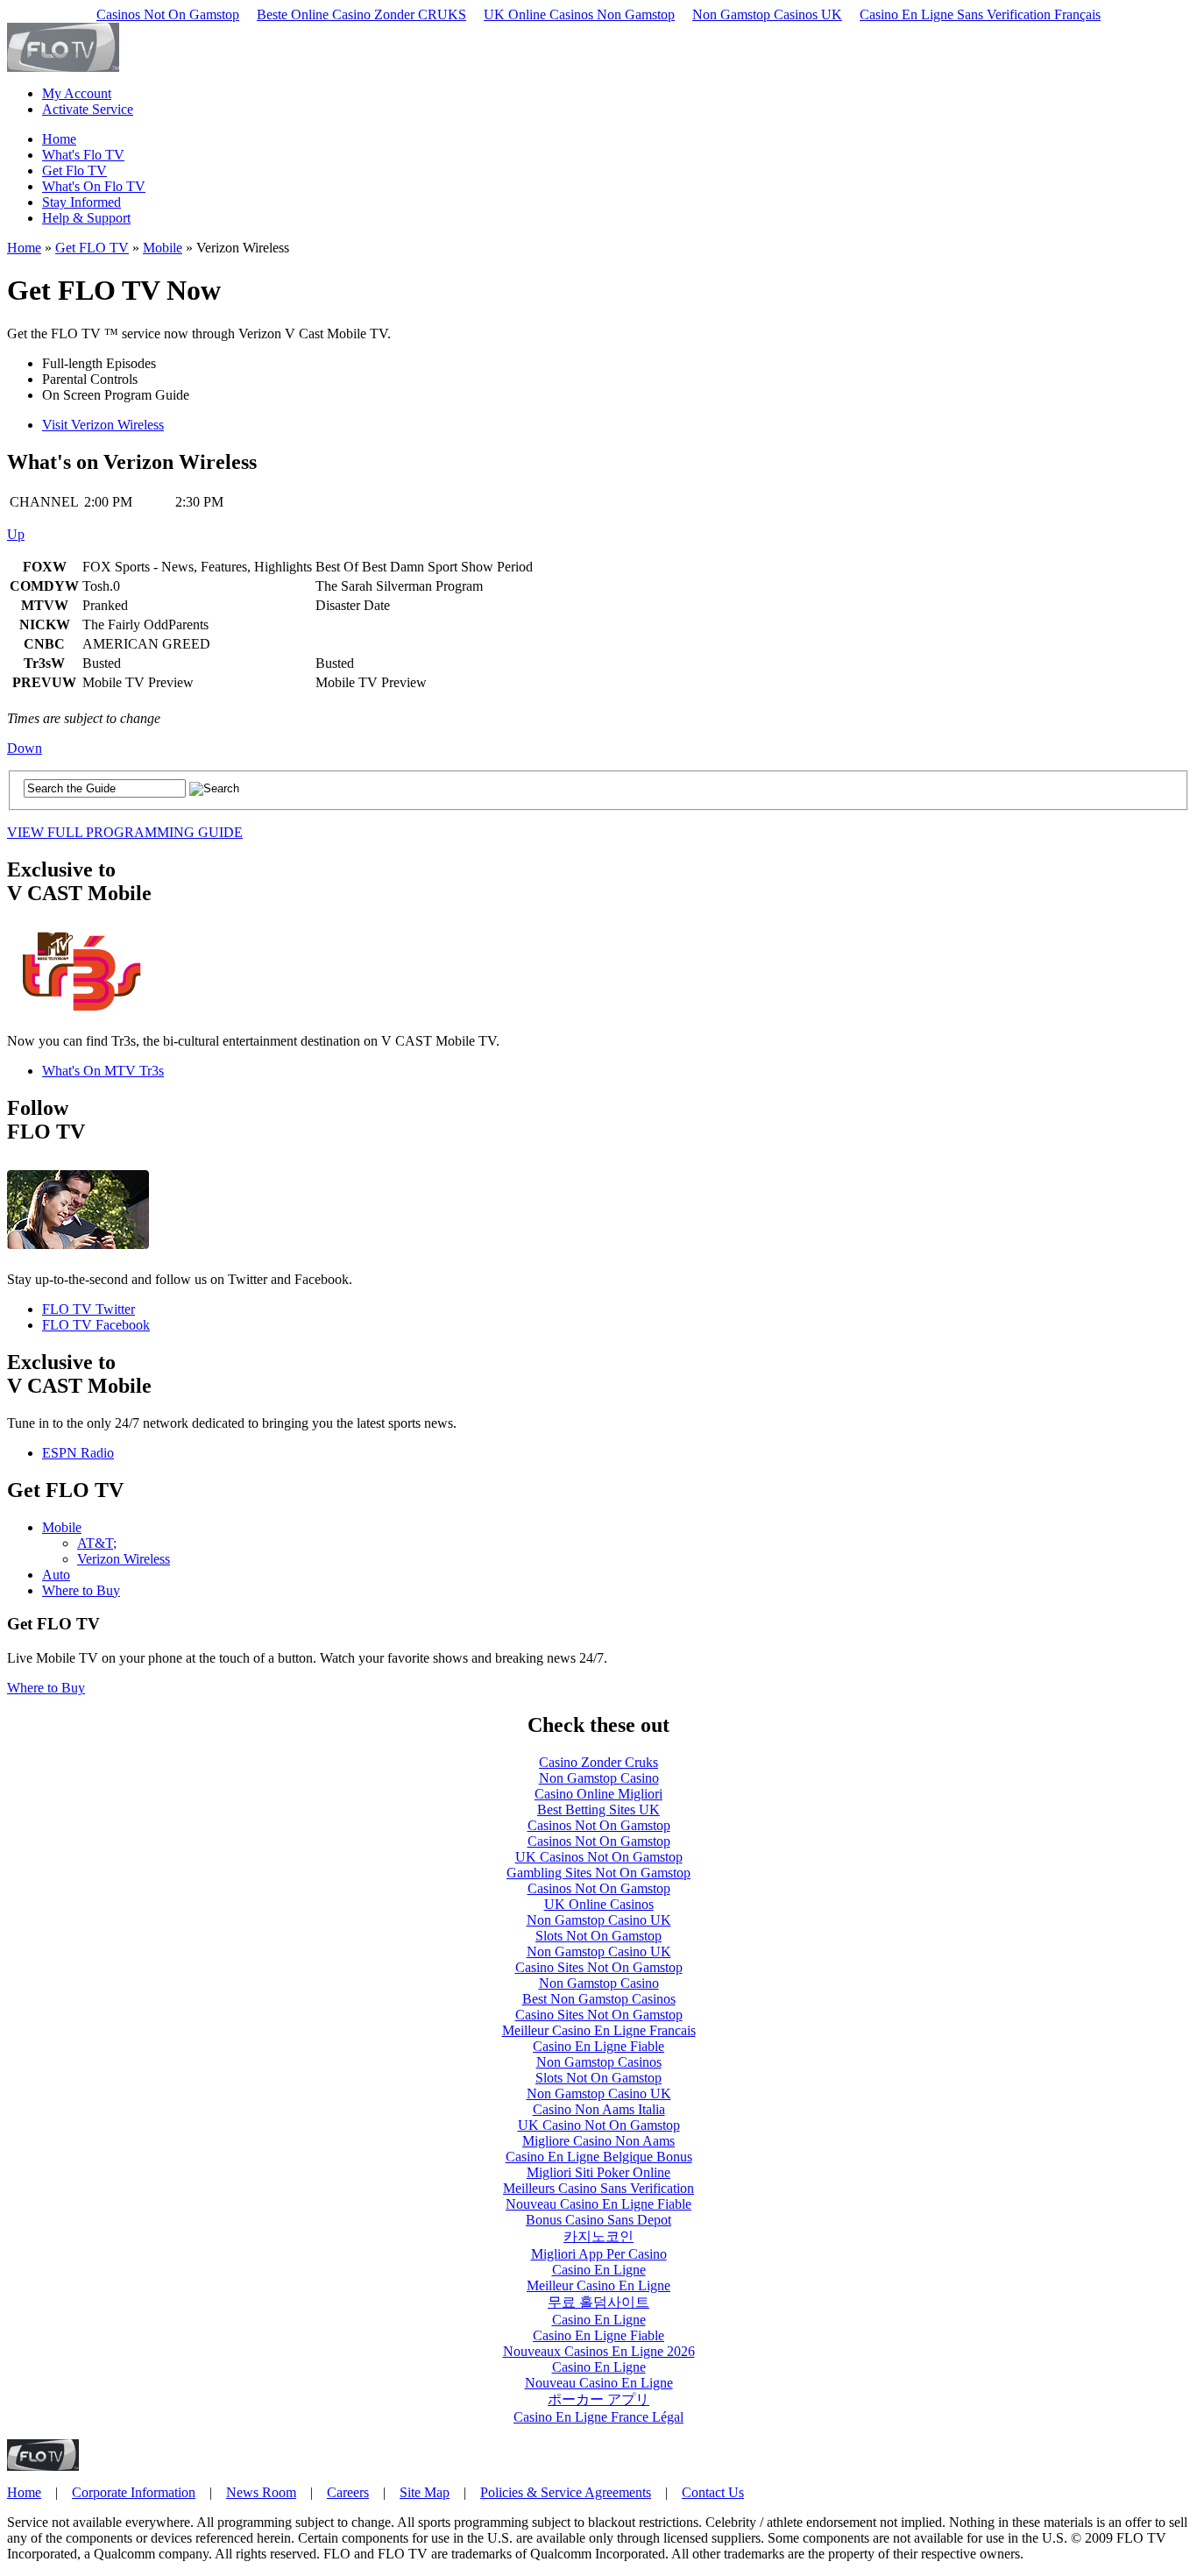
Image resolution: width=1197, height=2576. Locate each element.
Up (16, 534)
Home (59, 139)
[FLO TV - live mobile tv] (63, 67)
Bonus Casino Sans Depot (598, 2220)
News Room (261, 2492)
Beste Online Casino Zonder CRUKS (361, 14)
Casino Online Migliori (598, 1794)
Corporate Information (134, 2492)
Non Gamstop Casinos (599, 2062)
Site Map (425, 2492)
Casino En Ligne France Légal (598, 2417)
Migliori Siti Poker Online (598, 2172)
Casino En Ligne (599, 2270)
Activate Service (88, 109)
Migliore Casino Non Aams (598, 2141)
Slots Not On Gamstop (598, 1936)
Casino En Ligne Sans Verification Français (980, 14)
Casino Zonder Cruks (598, 1762)
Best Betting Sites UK (598, 1810)
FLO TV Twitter (89, 1309)
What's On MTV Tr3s (103, 1071)
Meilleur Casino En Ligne (598, 2285)
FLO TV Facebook (96, 1325)
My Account (77, 93)
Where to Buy (81, 1590)
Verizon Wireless (124, 1559)
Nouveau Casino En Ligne (599, 2383)
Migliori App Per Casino (599, 2254)
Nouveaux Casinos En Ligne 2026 (599, 2351)
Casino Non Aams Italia (599, 2109)
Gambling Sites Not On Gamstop (598, 1873)
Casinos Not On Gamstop (168, 14)
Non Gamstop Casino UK (599, 1920)
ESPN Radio (78, 1453)
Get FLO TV (92, 248)
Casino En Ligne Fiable (598, 2046)
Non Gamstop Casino (599, 1778)
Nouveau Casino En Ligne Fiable (598, 2204)
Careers (348, 2492)
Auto (56, 1575)
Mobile (163, 248)
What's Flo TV (83, 155)
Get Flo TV (74, 170)
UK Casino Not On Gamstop (599, 2125)
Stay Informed (81, 202)
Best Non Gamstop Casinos (599, 1999)
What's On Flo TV (94, 186)
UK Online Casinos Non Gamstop (579, 14)
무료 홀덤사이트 (598, 2302)
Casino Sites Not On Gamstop (599, 1967)
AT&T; (97, 1543)
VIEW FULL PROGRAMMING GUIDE (125, 832)
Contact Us (713, 2492)
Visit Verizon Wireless (103, 425)
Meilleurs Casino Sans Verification (598, 2188)
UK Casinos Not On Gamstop (599, 1857)
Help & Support (86, 218)
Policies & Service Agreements (566, 2492)
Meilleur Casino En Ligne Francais (599, 2030)
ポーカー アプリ (598, 2399)
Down (25, 748)
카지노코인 (598, 2236)
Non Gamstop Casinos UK (767, 14)
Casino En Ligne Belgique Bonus (599, 2157)
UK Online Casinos (599, 1904)
